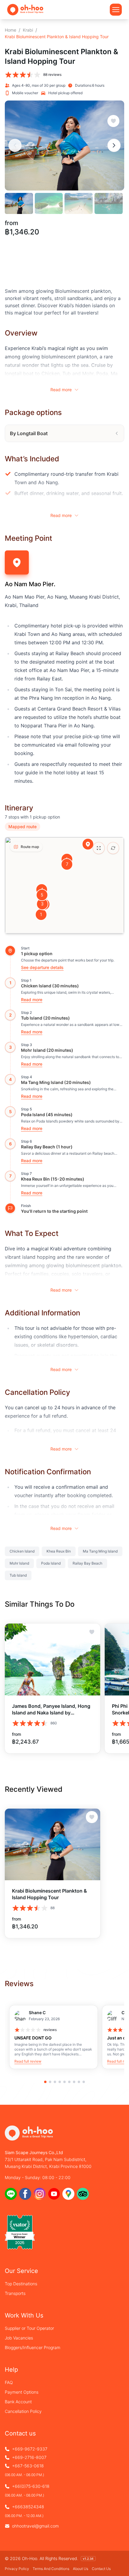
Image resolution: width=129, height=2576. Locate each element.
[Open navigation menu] (116, 10)
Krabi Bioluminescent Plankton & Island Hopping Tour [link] (57, 37)
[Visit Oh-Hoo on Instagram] (40, 2194)
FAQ (9, 2382)
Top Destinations (21, 2284)
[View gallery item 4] (109, 203)
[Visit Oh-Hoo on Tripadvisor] (83, 2194)
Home (10, 30)
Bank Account (18, 2402)
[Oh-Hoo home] (25, 9)
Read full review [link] (28, 2061)
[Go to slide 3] (55, 2082)
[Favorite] (113, 121)
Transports (15, 2293)
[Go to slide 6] (69, 2082)
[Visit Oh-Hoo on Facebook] (25, 2194)
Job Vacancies (19, 2338)
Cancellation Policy (23, 2411)
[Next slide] (114, 145)
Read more (61, 390)
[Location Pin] (88, 844)
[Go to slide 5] (64, 2082)
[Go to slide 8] (79, 2082)
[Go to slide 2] (50, 2082)
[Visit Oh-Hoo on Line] (11, 2194)
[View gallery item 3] (79, 203)
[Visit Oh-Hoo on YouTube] (54, 2194)
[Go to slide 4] (60, 2082)
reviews (50, 2030)
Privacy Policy (17, 2569)
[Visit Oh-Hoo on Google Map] (68, 2194)
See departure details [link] (42, 967)
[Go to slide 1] (45, 2082)
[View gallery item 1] (19, 203)
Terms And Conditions (51, 2569)
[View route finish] (10, 1208)
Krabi (28, 30)
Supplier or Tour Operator (29, 2328)
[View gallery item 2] (49, 203)
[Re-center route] (113, 848)
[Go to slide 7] (74, 2082)
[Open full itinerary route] (99, 848)
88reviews (52, 74)
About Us (81, 2569)
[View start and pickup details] (10, 951)
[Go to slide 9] (84, 2082)
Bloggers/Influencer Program (33, 2347)
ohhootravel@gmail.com (35, 2526)
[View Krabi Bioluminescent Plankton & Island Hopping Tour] (52, 1845)
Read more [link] (32, 1000)
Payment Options (22, 2392)
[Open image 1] (64, 146)
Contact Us (101, 2569)
